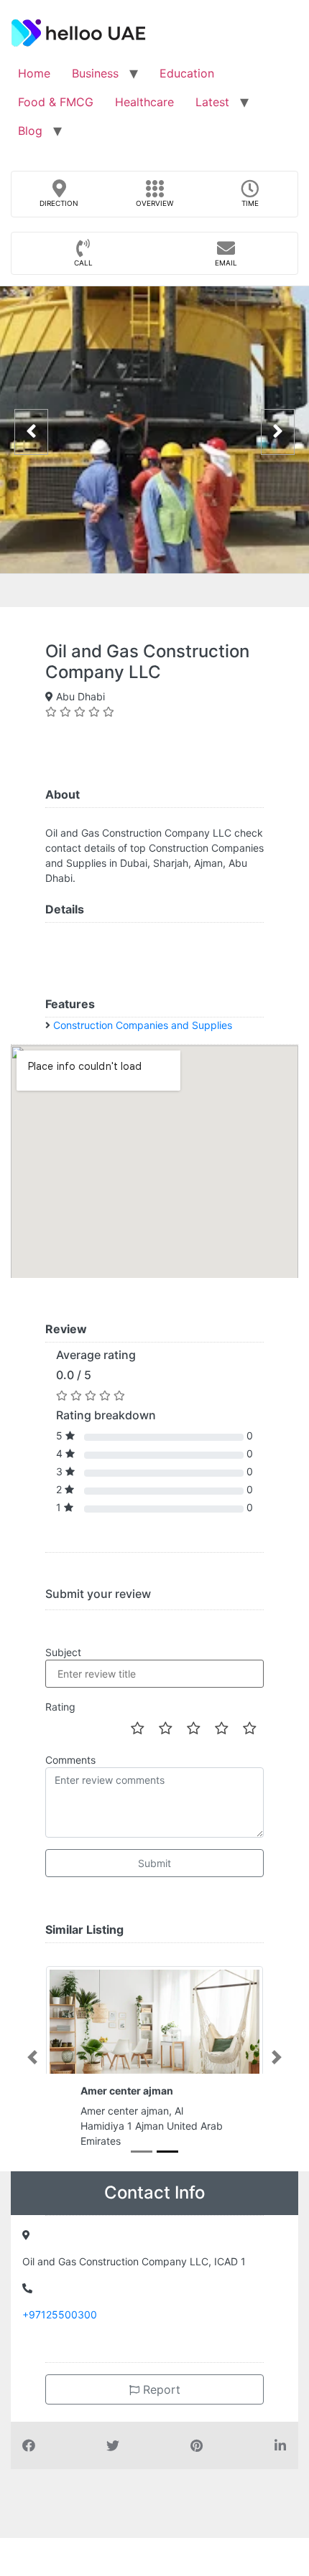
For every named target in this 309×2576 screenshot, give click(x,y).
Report (160, 2389)
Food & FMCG (56, 102)
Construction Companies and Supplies (143, 1025)
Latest (212, 102)
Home (34, 73)
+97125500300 (60, 2314)
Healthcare (144, 102)
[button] (32, 2057)
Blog (30, 131)
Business (95, 73)
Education (187, 73)
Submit (154, 1863)
